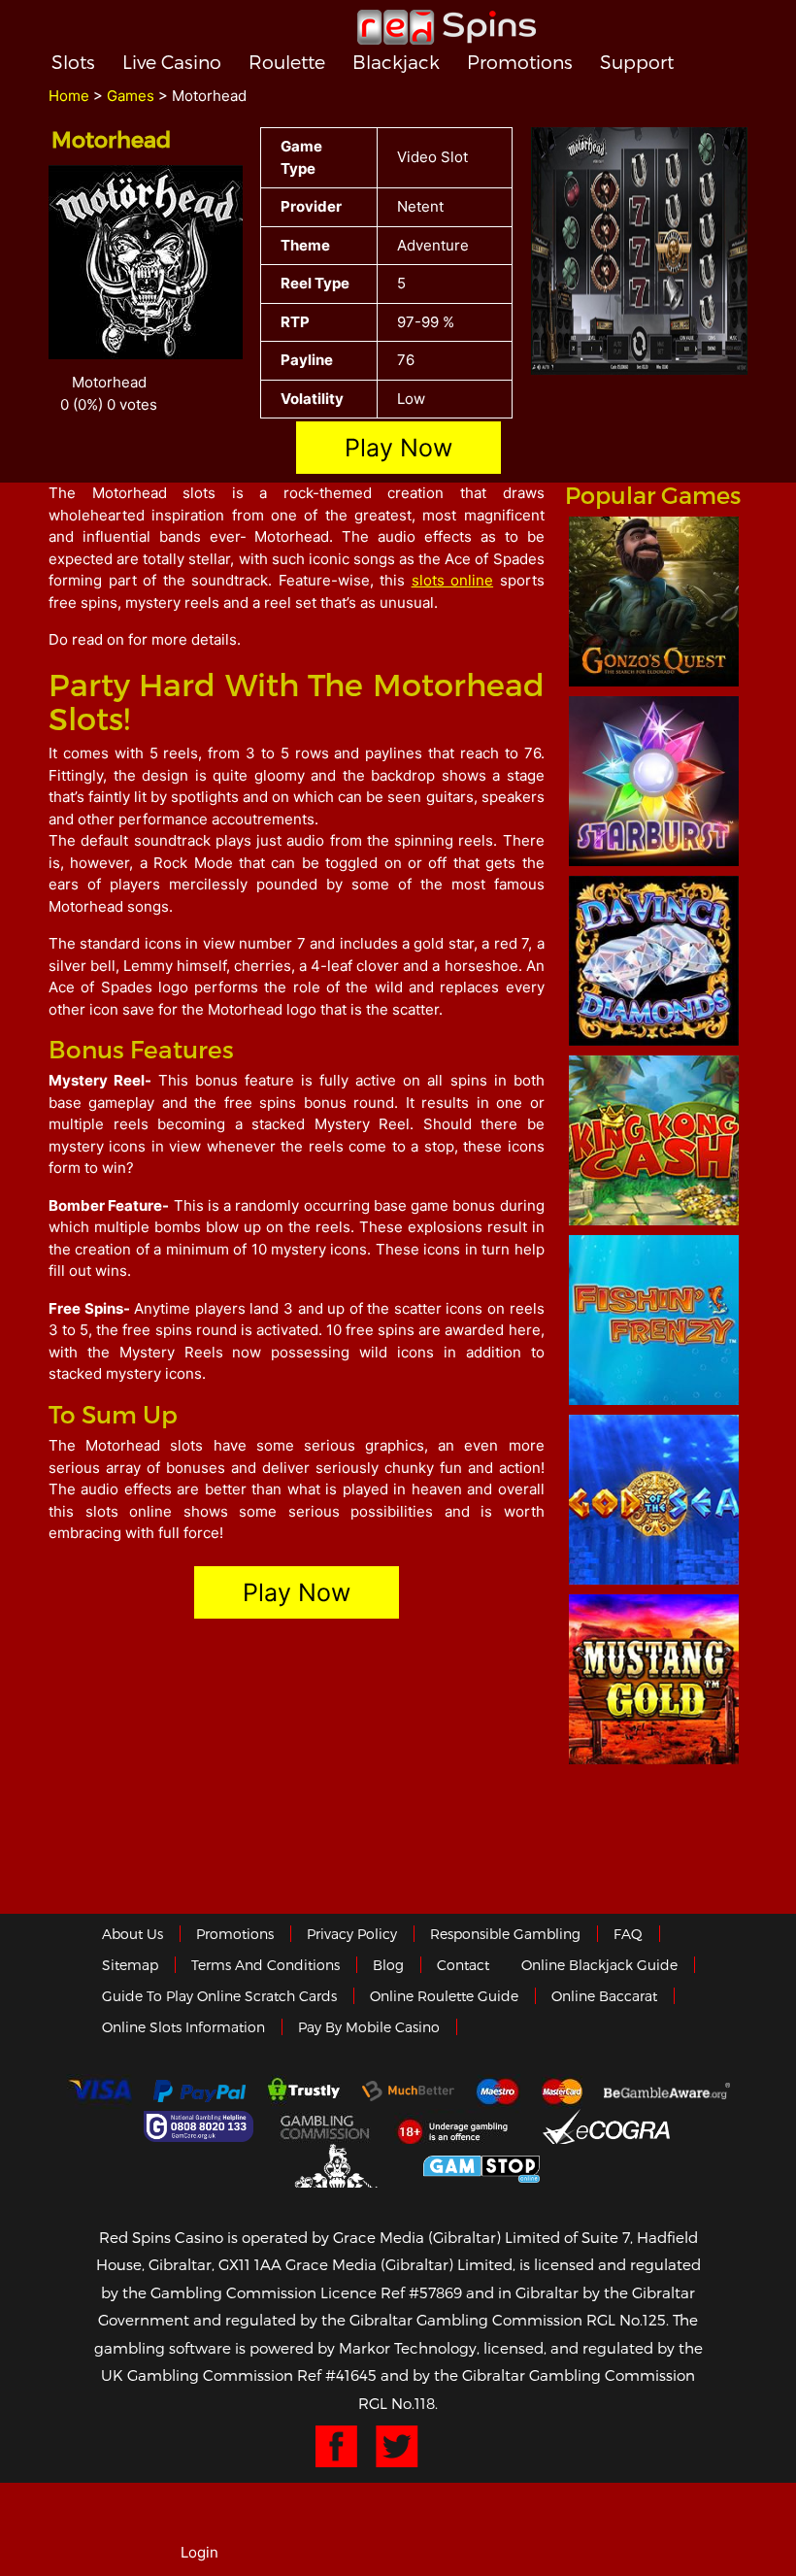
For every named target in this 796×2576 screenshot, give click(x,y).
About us (133, 1934)
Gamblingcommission (326, 2126)
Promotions (520, 62)
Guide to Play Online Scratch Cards (219, 1996)
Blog (388, 1965)
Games (131, 96)
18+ (458, 2126)
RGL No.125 (626, 2320)
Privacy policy (352, 1934)
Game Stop (481, 2166)
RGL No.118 (397, 2403)
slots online (453, 580)
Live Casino (172, 62)
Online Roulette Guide (444, 1996)
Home (69, 96)
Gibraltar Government (338, 2166)
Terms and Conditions (265, 1965)
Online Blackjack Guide (599, 1965)
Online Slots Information (183, 2027)
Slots (73, 62)
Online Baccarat (604, 1996)
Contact (463, 1965)
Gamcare (201, 2126)
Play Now (398, 448)
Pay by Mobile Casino (369, 2027)
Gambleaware (667, 2091)
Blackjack (396, 62)
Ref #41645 (337, 2375)
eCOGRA (606, 2126)
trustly (304, 2091)
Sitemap (130, 1965)
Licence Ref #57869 (391, 2292)
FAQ (628, 1934)
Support (637, 62)
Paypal (199, 2091)
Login (199, 2552)
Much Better (408, 2091)
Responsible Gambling (505, 1934)
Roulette (287, 62)
